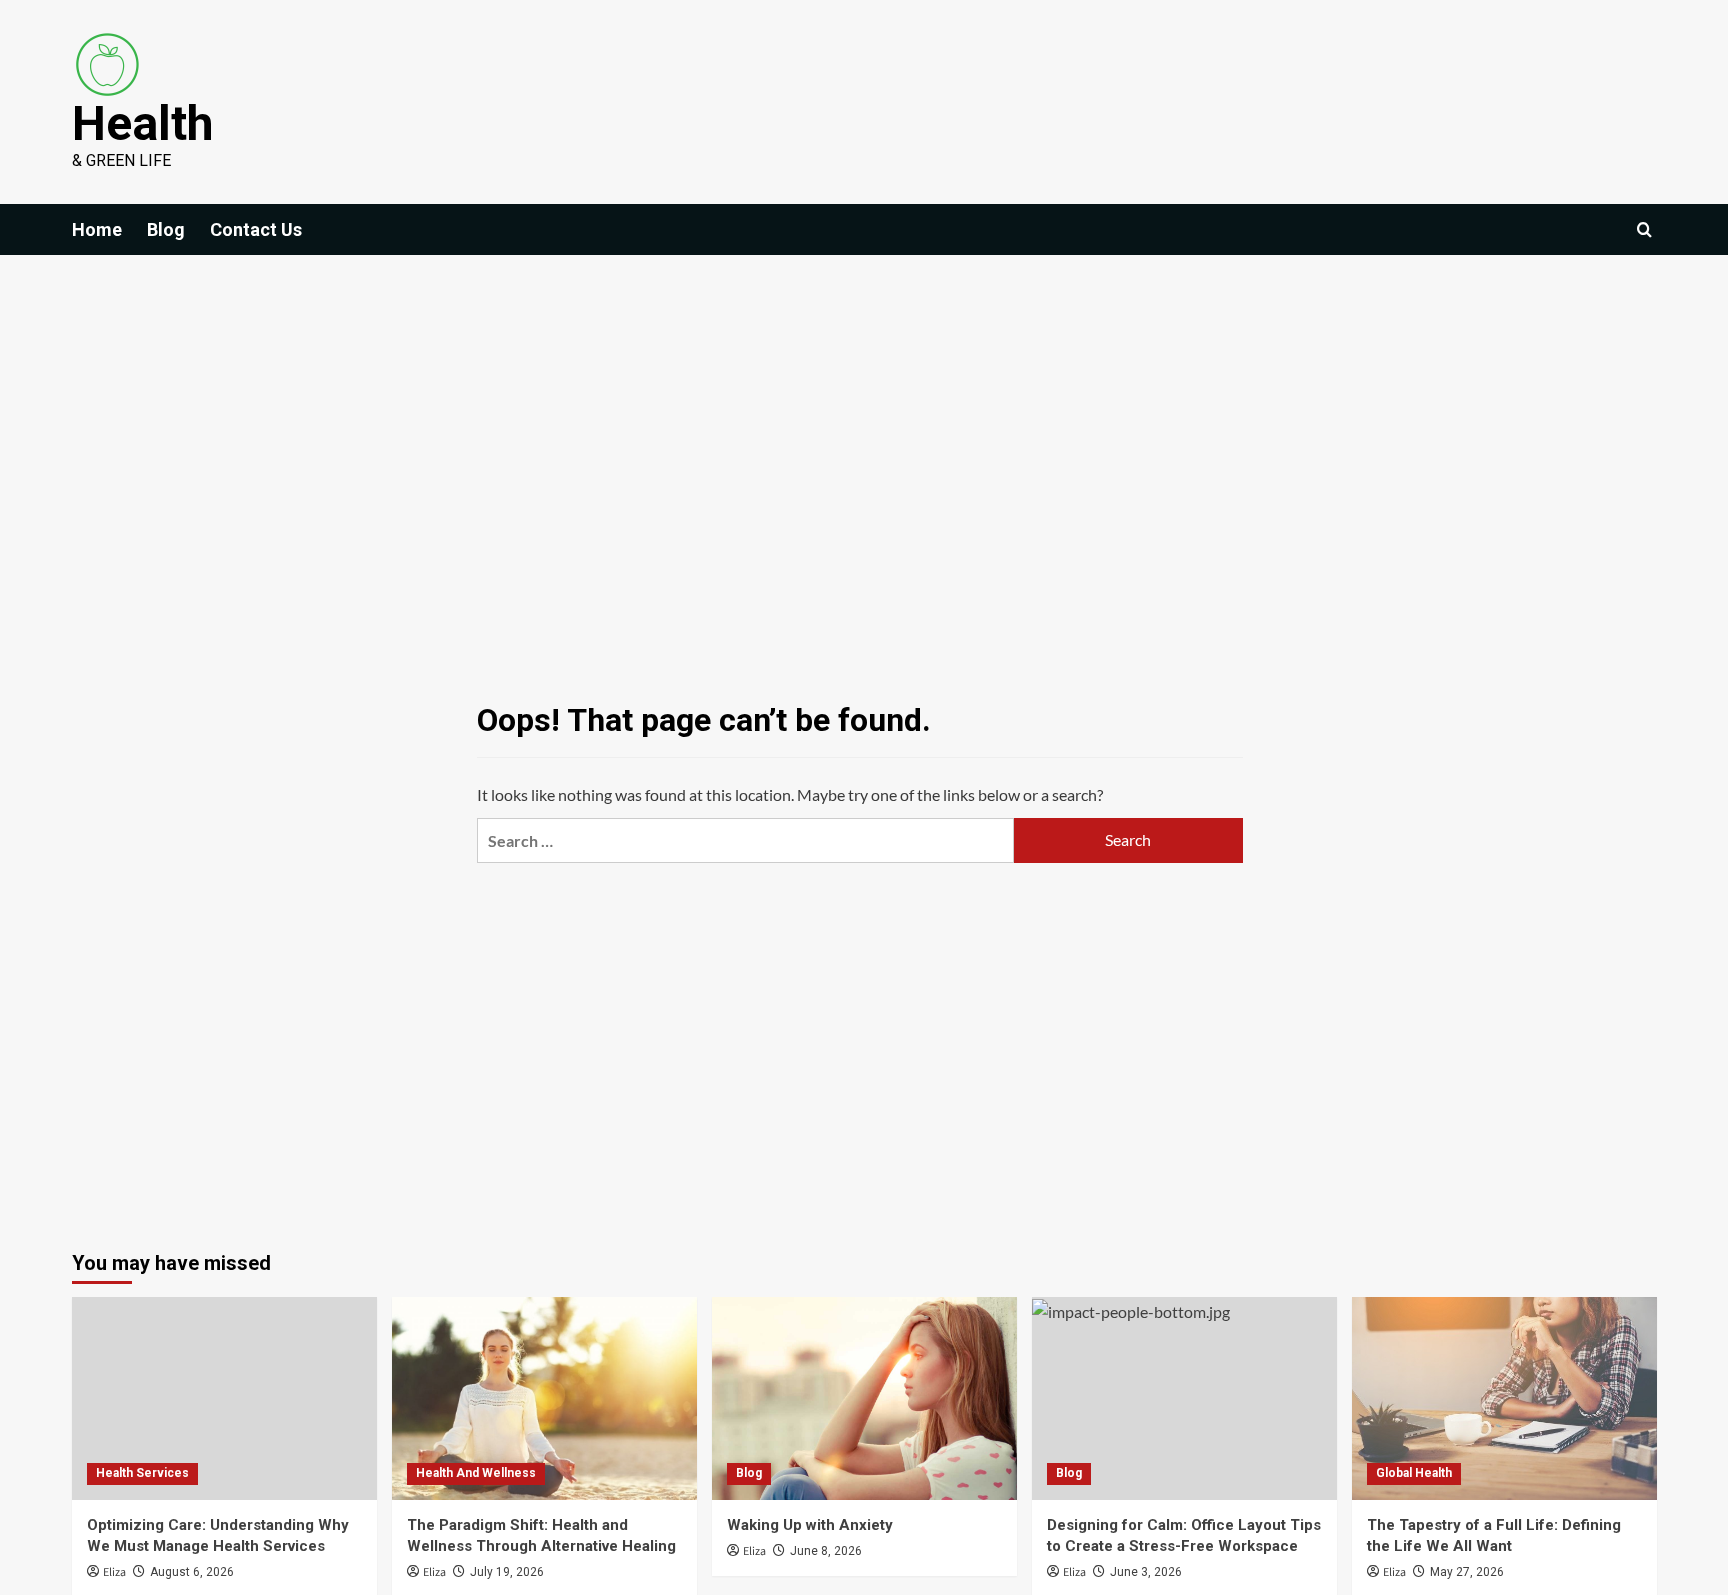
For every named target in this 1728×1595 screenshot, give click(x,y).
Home (97, 229)
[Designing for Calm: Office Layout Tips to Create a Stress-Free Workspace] (1184, 1398)
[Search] (1644, 229)
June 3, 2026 (1146, 1572)
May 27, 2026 (1467, 1572)
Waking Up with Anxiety (810, 1525)
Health (142, 123)
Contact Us (256, 229)
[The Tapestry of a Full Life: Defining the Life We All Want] (1504, 1398)
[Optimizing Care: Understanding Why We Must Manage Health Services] (224, 1398)
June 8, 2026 (826, 1551)
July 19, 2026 (507, 1572)
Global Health (1414, 1473)
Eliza (114, 1572)
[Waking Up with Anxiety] (864, 1398)
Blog (166, 229)
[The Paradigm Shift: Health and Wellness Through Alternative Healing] (544, 1398)
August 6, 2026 (192, 1572)
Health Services (142, 1473)
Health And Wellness (476, 1473)
